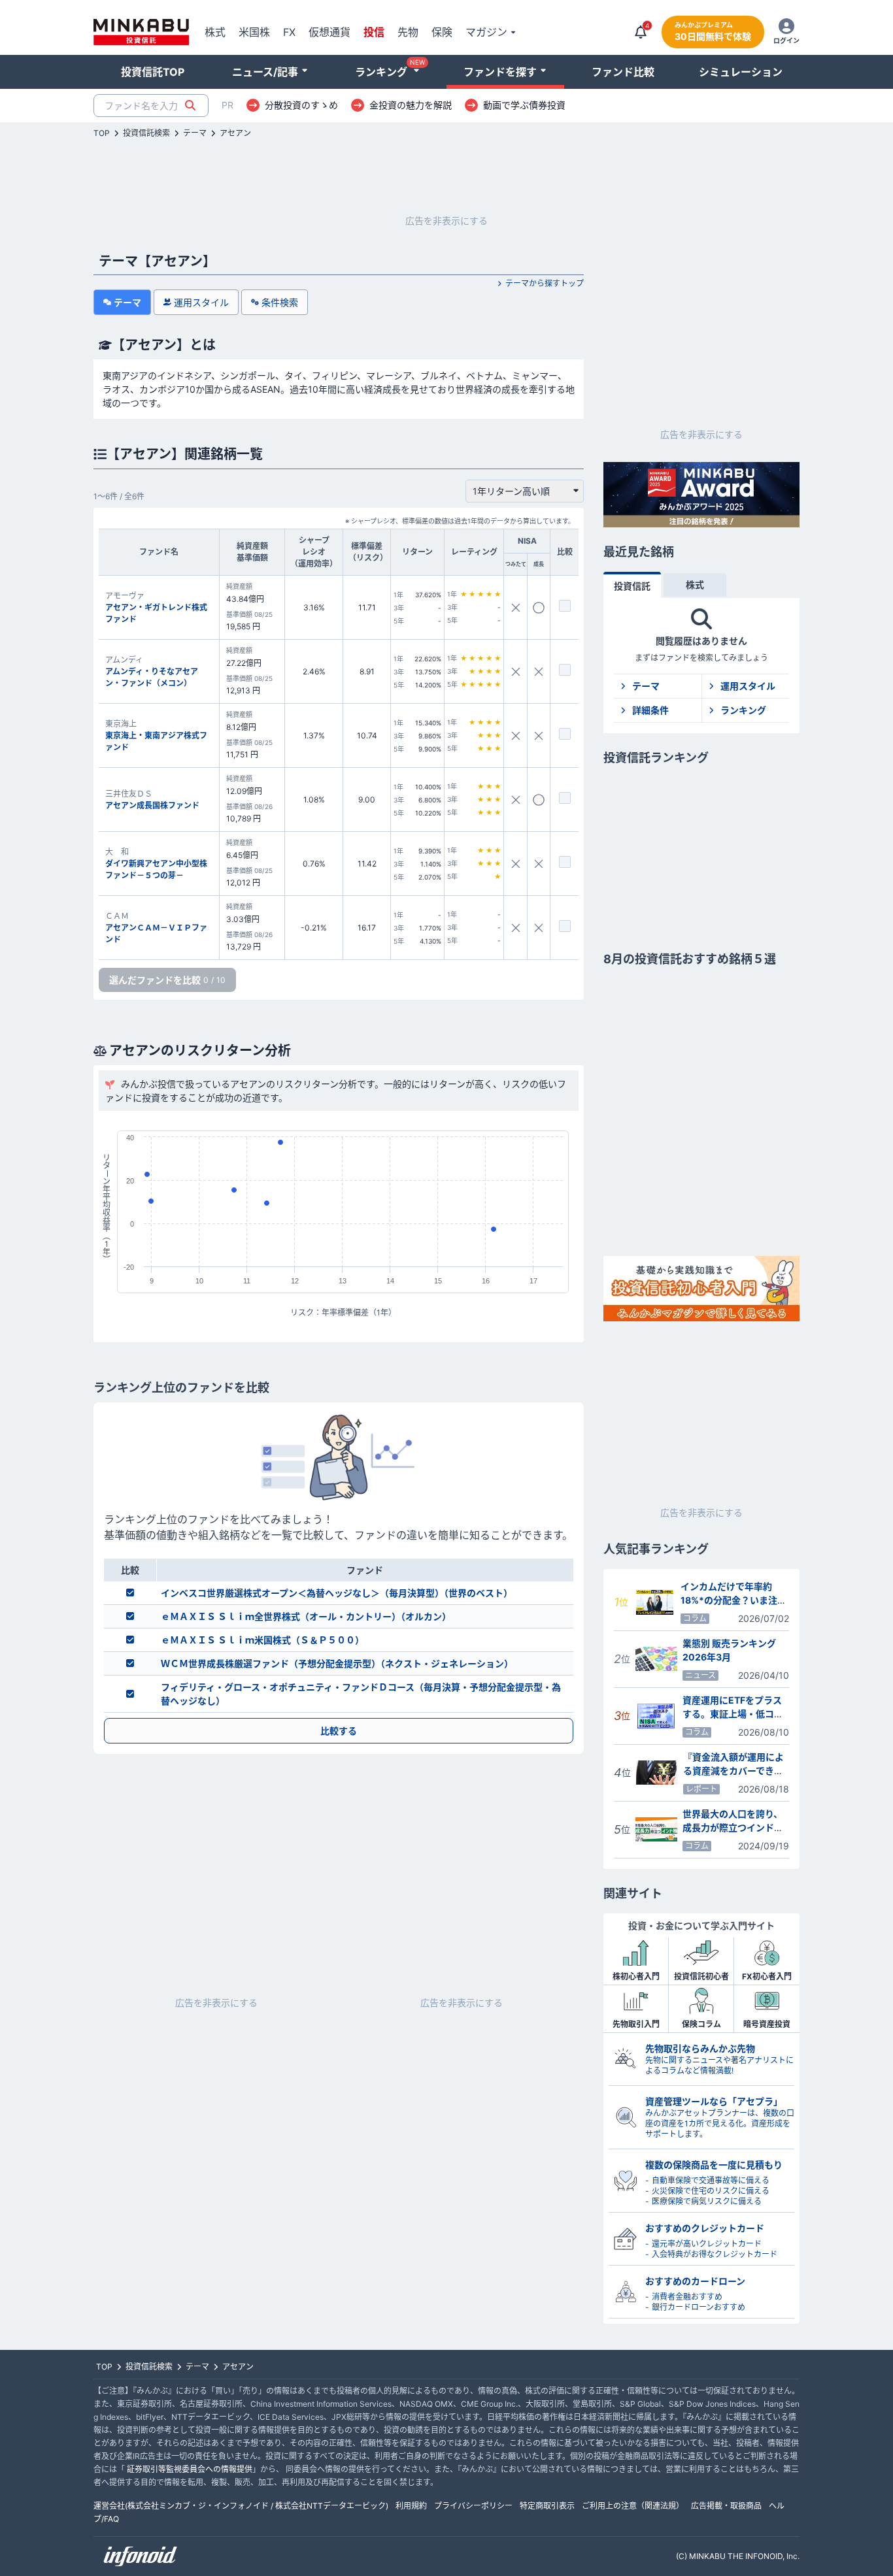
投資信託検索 (146, 133)
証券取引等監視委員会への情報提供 (190, 2469)
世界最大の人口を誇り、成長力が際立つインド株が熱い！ (733, 1827)
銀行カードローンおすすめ (699, 2307)
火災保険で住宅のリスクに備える (711, 2191)
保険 (442, 32)
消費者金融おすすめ (687, 2297)
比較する (339, 1731)
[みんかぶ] (141, 32)
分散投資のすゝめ (301, 105)
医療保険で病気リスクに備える (707, 2201)
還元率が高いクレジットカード (707, 2244)
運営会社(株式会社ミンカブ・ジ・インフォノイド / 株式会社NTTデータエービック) (241, 2506)
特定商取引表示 (547, 2506)
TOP (102, 133)
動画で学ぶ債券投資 (524, 105)
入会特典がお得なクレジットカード (715, 2254)
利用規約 (411, 2506)
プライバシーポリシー (473, 2506)
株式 (215, 32)
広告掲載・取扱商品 (726, 2506)
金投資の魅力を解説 (411, 105)
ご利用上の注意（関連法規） (633, 2506)
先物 (408, 32)
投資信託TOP (153, 72)
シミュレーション (741, 72)
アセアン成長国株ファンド (152, 805)
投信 (374, 32)
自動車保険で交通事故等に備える (711, 2180)
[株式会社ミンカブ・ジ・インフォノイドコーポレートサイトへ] (141, 2556)
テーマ (195, 133)
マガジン (486, 32)
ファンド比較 (623, 72)
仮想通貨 (329, 32)
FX (289, 32)
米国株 (254, 32)
